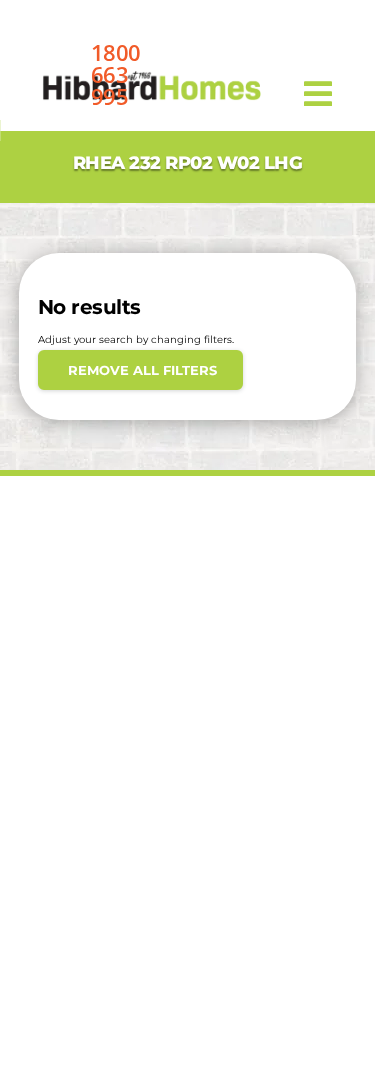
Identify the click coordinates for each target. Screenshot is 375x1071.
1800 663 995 (116, 74)
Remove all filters (140, 370)
